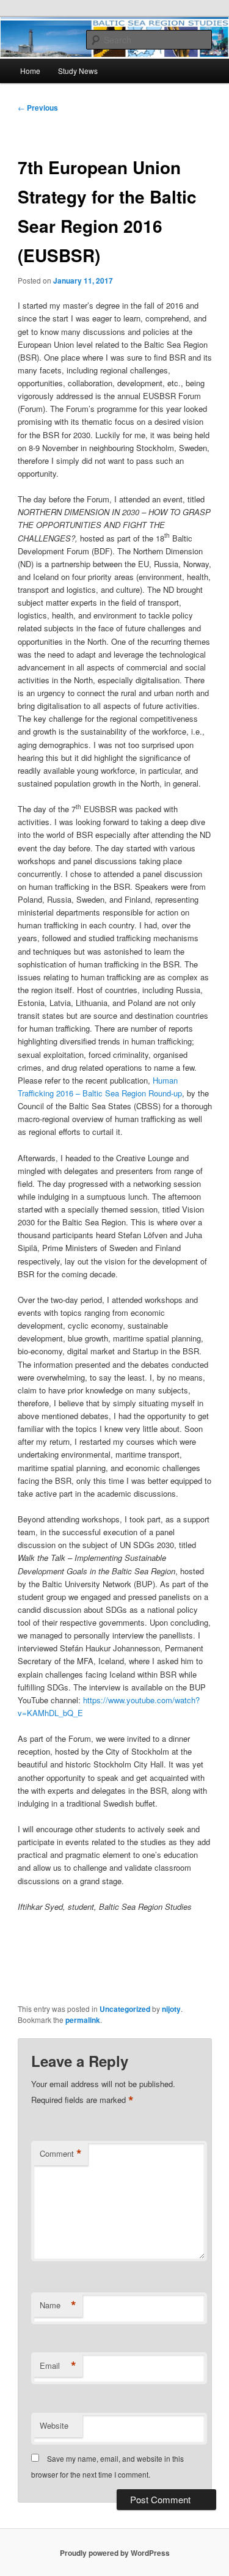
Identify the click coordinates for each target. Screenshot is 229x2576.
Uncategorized (125, 2009)
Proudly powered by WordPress (115, 2553)
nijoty (171, 2009)
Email (58, 2366)
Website (54, 2425)
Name (58, 2305)
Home (30, 71)
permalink (83, 2020)
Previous (38, 108)
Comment (61, 2154)
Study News (78, 71)
